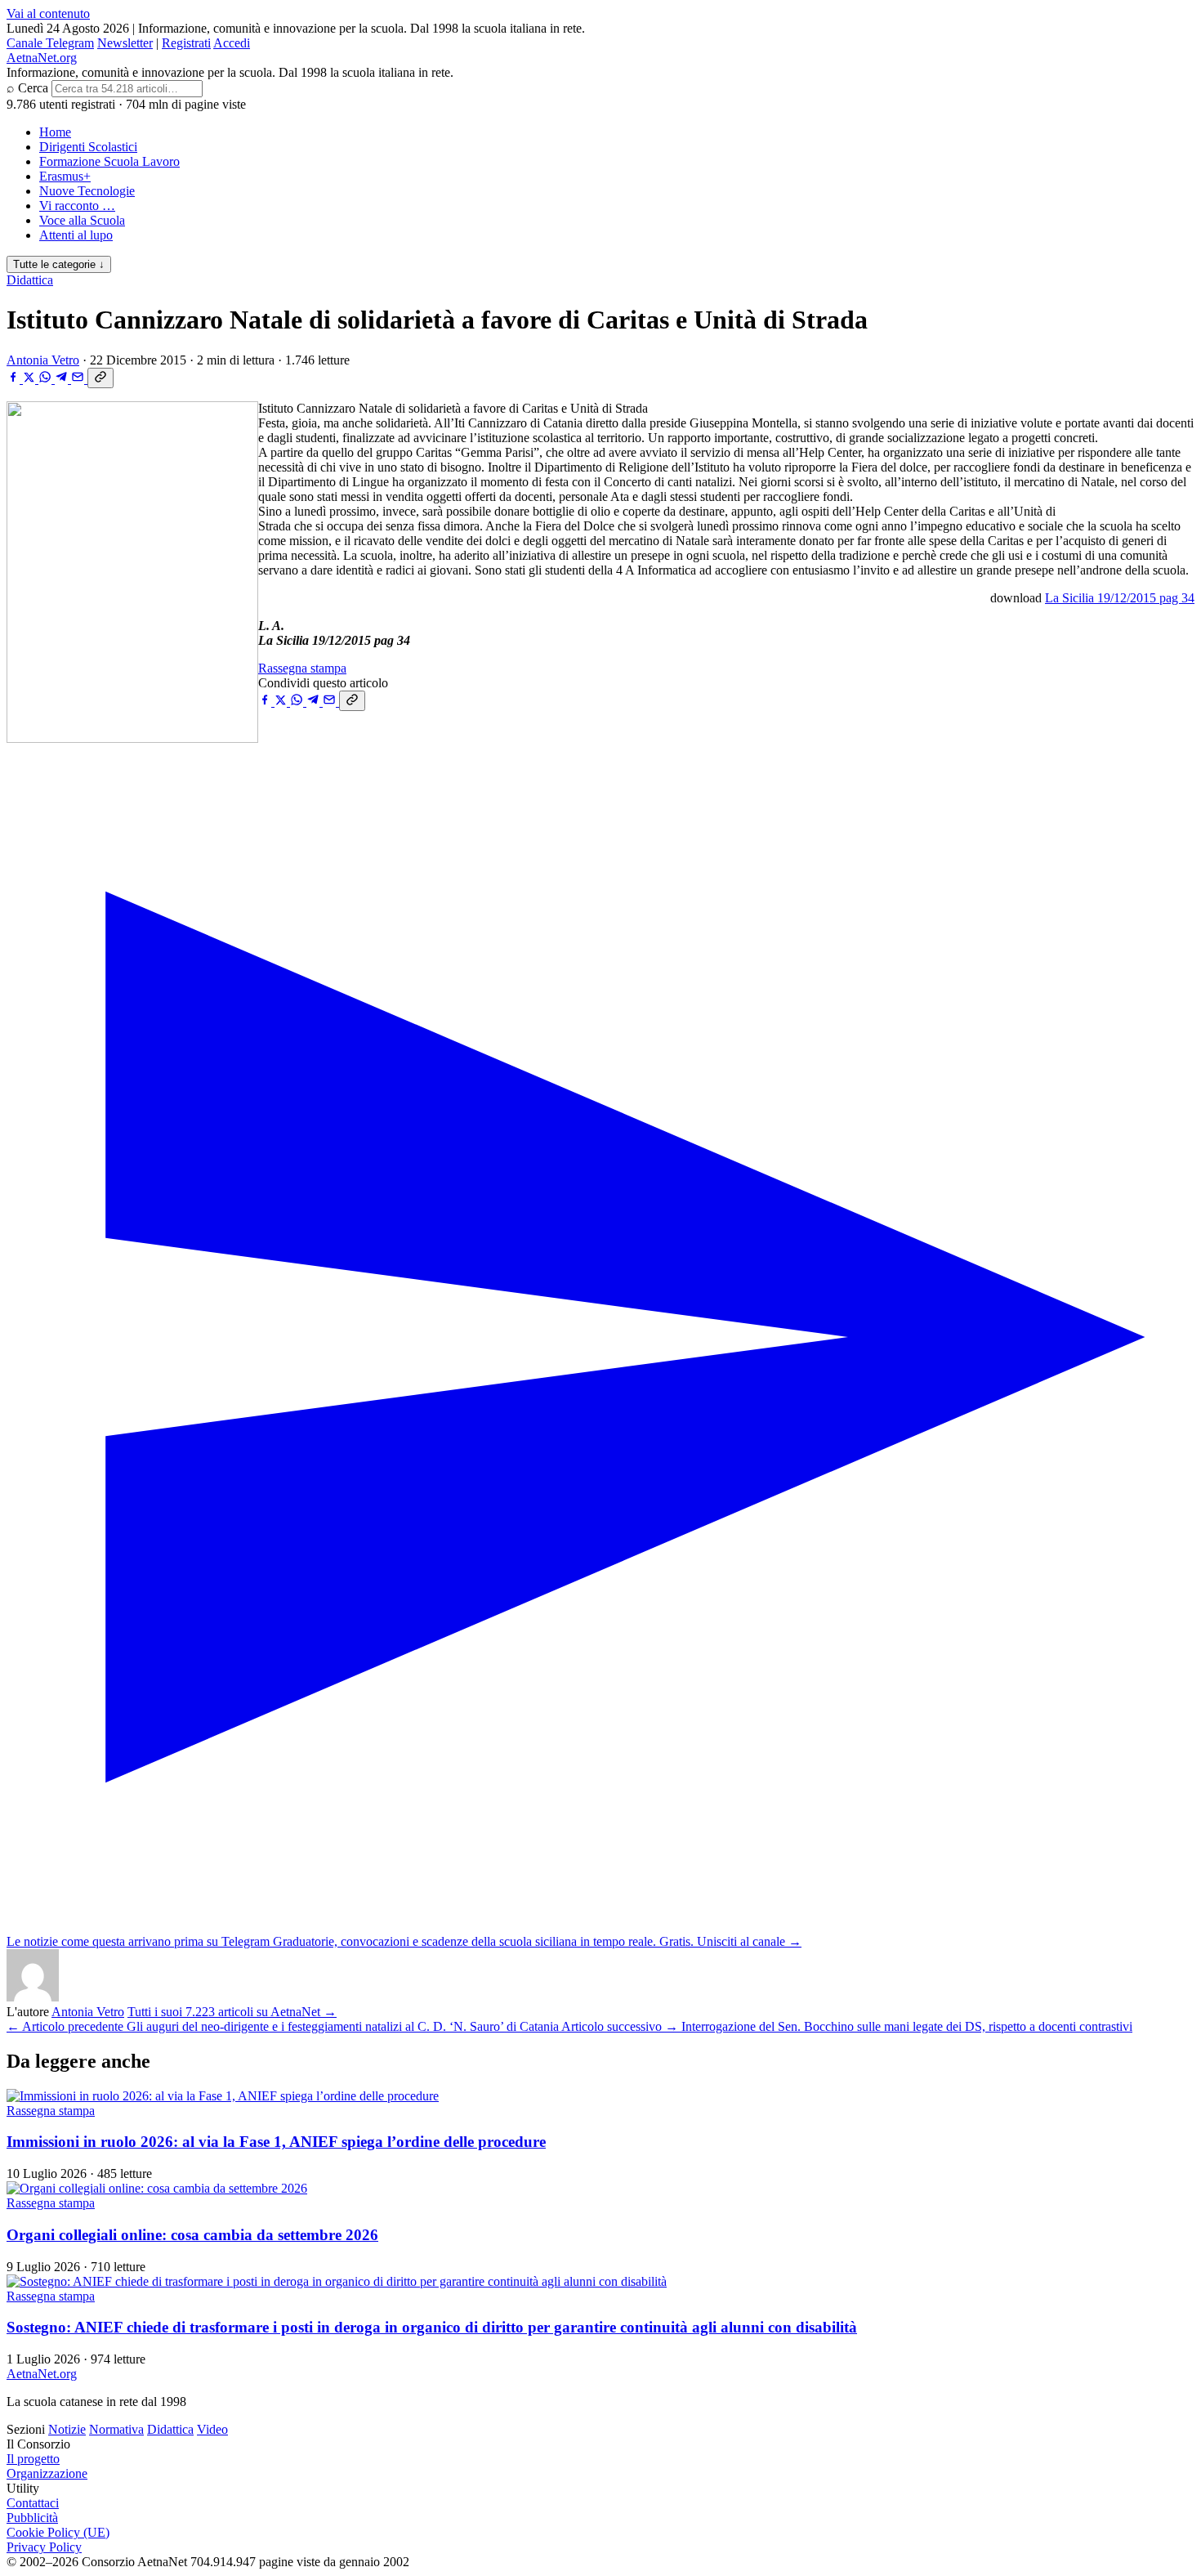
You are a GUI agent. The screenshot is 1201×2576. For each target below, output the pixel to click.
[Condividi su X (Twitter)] (31, 379)
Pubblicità (32, 2518)
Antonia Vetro (43, 360)
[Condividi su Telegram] (63, 379)
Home (55, 132)
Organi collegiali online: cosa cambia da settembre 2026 (192, 2235)
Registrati (186, 43)
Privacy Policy (44, 2547)
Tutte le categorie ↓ (59, 264)
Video (212, 2429)
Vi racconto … (77, 206)
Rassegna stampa (302, 668)
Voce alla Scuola (82, 220)
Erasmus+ (65, 176)
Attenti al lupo (76, 235)
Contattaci (33, 2503)
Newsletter (125, 43)
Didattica (30, 280)
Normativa (116, 2429)
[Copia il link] (100, 378)
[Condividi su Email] (79, 379)
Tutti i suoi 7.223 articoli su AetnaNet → (232, 2012)
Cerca (33, 88)
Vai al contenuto (48, 13)
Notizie (67, 2429)
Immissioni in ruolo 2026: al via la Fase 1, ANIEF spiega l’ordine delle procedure (276, 2142)
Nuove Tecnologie (87, 191)
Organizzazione (47, 2473)
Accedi (232, 43)
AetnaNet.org (42, 58)
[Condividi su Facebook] (15, 379)
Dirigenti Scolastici (88, 147)
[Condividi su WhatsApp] (47, 379)
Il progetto (33, 2459)
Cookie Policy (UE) (58, 2532)
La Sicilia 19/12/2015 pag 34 (1120, 598)
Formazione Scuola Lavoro (109, 161)
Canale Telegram (50, 43)
